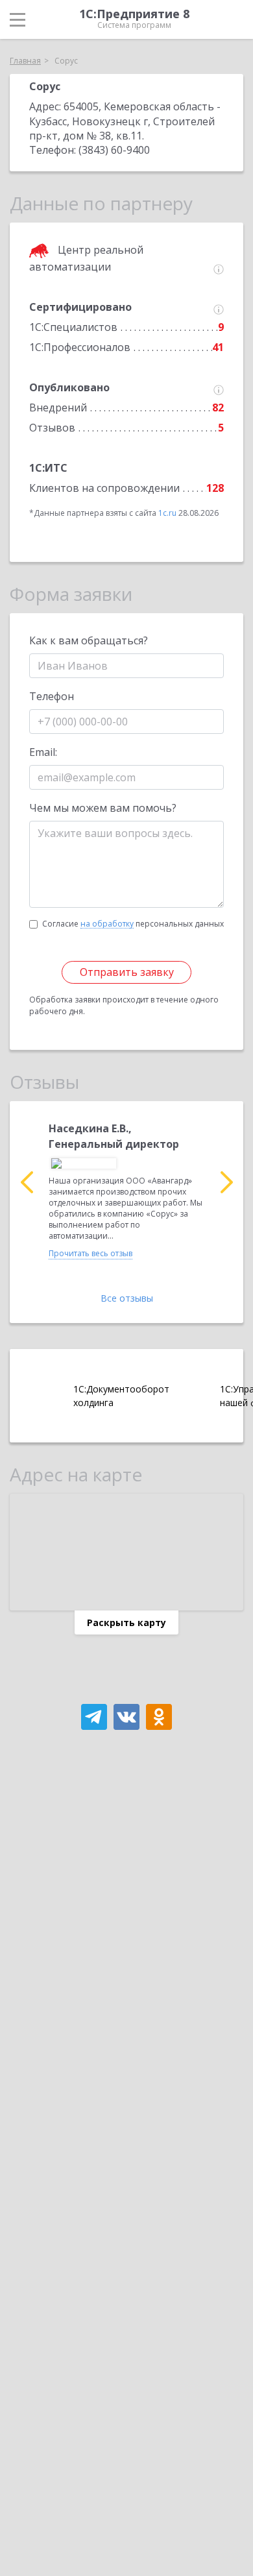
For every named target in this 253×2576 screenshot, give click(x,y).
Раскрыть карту (126, 1622)
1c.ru (167, 513)
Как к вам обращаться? (89, 640)
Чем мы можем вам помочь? (103, 808)
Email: (43, 752)
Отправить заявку (127, 972)
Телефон (52, 696)
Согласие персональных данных (133, 924)
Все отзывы (127, 1298)
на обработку (107, 924)
